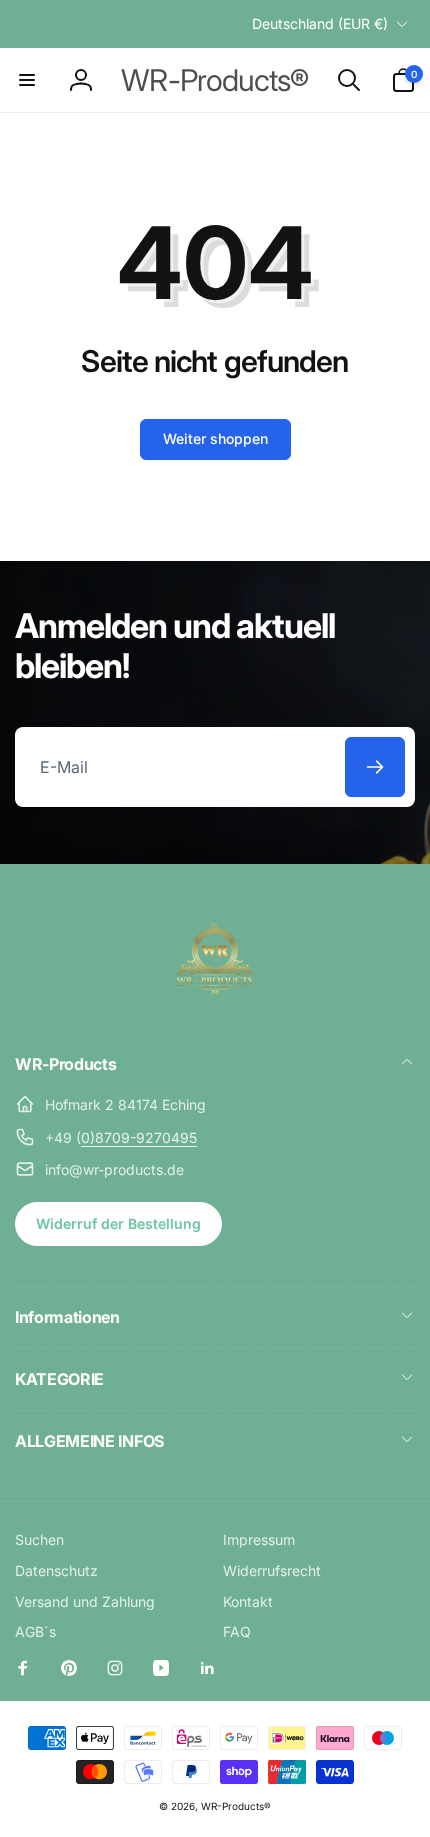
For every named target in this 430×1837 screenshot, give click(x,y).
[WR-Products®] (215, 1010)
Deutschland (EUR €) (320, 23)
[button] (27, 80)
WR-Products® (236, 1806)
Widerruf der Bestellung (118, 1223)
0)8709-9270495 (139, 1137)
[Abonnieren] (375, 767)
